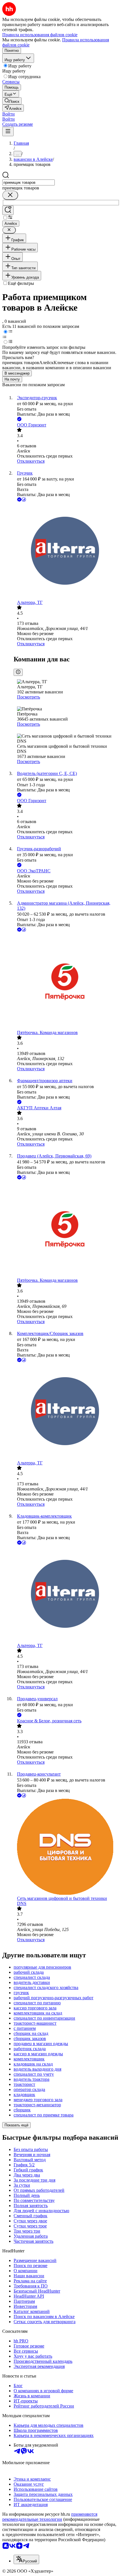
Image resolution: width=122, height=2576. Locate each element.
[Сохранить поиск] (8, 210)
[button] (9, 114)
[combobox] (29, 182)
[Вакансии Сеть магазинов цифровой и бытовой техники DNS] (67, 1847)
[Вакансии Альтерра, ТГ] (67, 551)
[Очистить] (10, 195)
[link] (12, 101)
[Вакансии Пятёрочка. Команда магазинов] (67, 982)
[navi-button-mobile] (8, 132)
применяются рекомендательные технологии (50, 2517)
